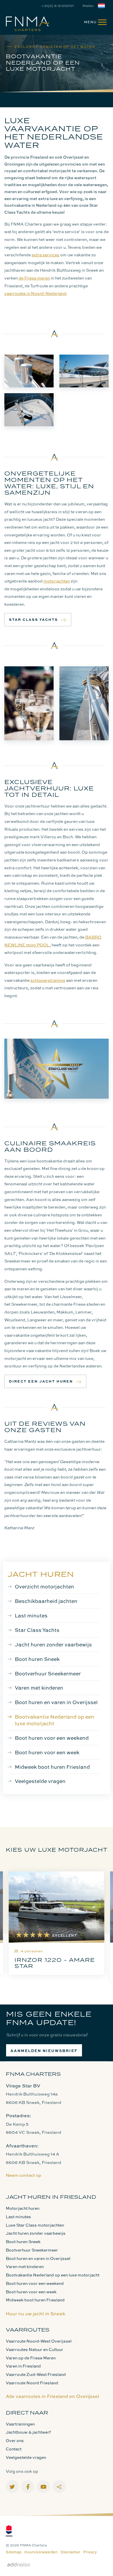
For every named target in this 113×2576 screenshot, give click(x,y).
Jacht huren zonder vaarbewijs (53, 1644)
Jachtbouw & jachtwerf (28, 2432)
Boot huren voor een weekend (52, 1738)
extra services (45, 255)
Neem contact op (23, 2175)
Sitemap (14, 2552)
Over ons (15, 2440)
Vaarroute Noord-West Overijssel (39, 2341)
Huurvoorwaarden (41, 2552)
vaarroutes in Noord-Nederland (35, 293)
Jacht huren (41, 1574)
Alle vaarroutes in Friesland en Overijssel (52, 2396)
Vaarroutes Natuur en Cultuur (34, 2349)
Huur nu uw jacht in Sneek (35, 2314)
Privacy (90, 2552)
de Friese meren (34, 278)
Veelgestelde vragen (40, 1781)
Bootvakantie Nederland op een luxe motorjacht (54, 1720)
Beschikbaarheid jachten (46, 1601)
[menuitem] (93, 22)
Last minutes (31, 1615)
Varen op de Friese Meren (31, 2358)
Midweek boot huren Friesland (52, 1767)
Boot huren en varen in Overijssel (56, 1702)
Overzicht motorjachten (44, 1586)
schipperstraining (48, 980)
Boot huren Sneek (37, 1659)
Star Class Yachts (33, 619)
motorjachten (57, 581)
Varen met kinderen (39, 1688)
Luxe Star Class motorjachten (35, 2225)
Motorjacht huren (23, 2208)
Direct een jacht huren (41, 1381)
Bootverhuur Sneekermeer (48, 1673)
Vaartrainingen (20, 2424)
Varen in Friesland (23, 2366)
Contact (14, 2449)
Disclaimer (70, 2552)
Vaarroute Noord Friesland (32, 2383)
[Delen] (103, 6)
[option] (57, 1926)
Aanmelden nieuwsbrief (44, 2051)
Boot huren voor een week (47, 1752)
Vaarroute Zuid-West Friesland (36, 2374)
